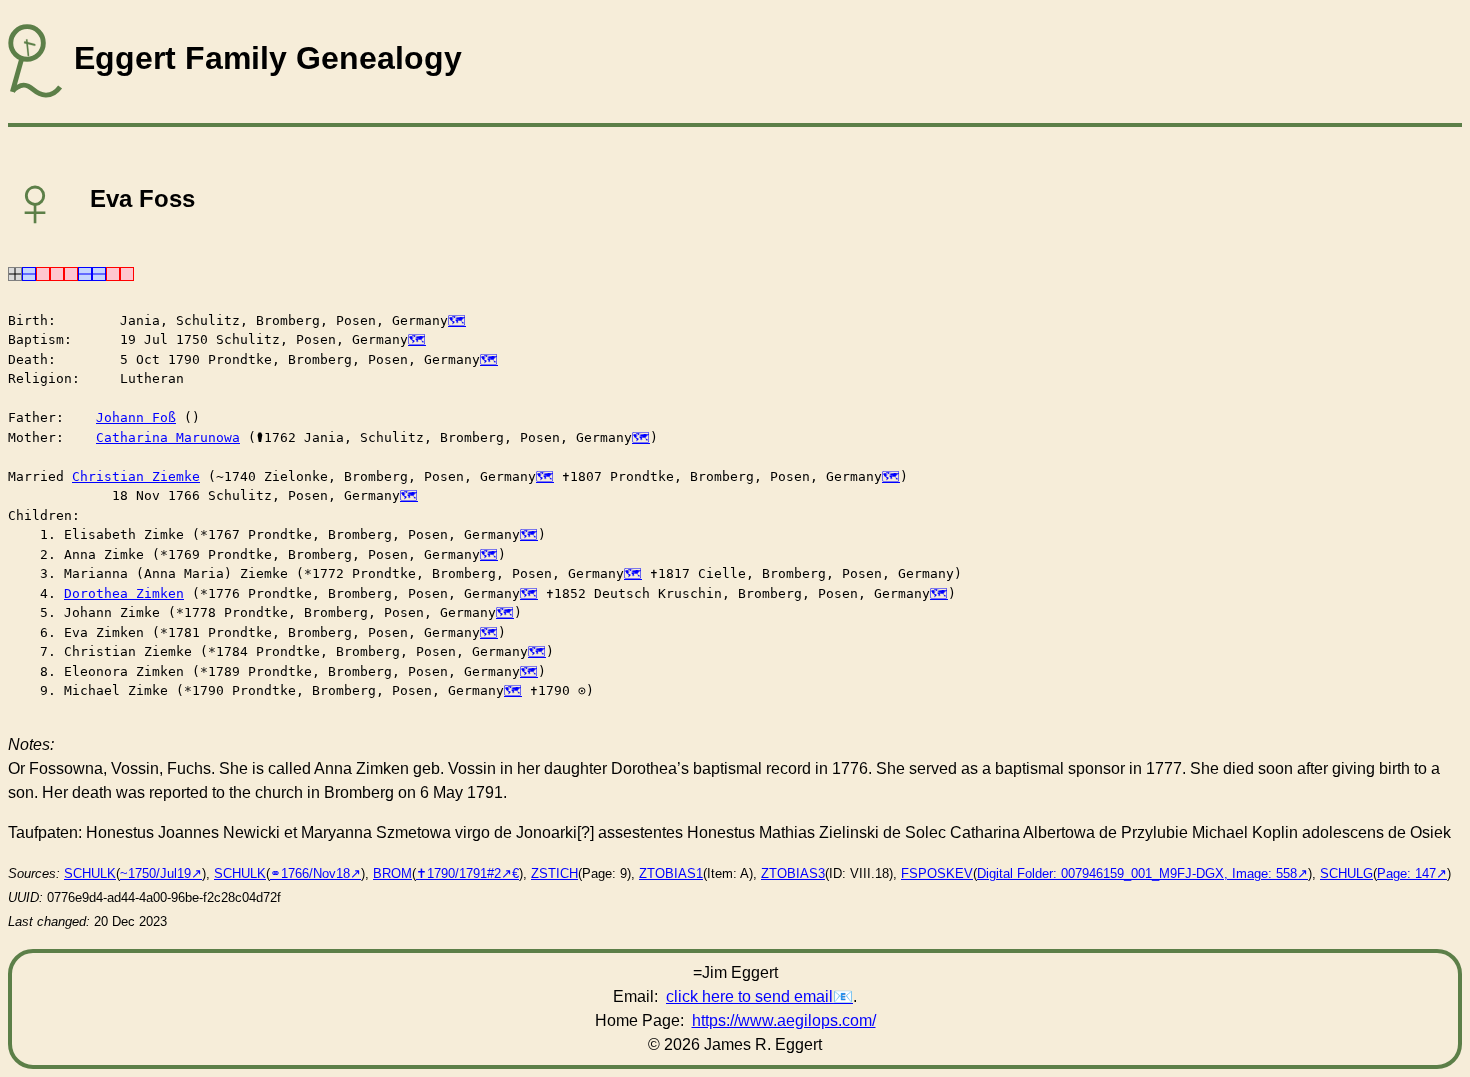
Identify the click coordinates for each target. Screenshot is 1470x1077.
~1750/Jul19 (155, 873)
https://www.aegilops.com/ (784, 1020)
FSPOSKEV (937, 873)
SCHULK (90, 873)
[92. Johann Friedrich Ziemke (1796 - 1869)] (99, 272)
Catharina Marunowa (168, 437)
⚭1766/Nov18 (310, 873)
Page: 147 (1406, 873)
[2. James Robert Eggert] (29, 272)
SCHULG (1346, 873)
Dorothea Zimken (124, 593)
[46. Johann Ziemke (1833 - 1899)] (85, 272)
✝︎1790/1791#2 (458, 873)
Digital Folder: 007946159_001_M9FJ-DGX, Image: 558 (1137, 873)
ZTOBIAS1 (671, 873)
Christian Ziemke (136, 476)
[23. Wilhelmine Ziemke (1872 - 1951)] (71, 272)
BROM (392, 873)
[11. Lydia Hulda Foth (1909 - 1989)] (57, 272)
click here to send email (749, 996)
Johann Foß (136, 417)
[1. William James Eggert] (15, 272)
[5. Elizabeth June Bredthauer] (43, 272)
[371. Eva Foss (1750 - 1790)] (127, 272)
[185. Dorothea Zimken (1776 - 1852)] (113, 272)
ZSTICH (554, 873)
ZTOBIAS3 (793, 873)
